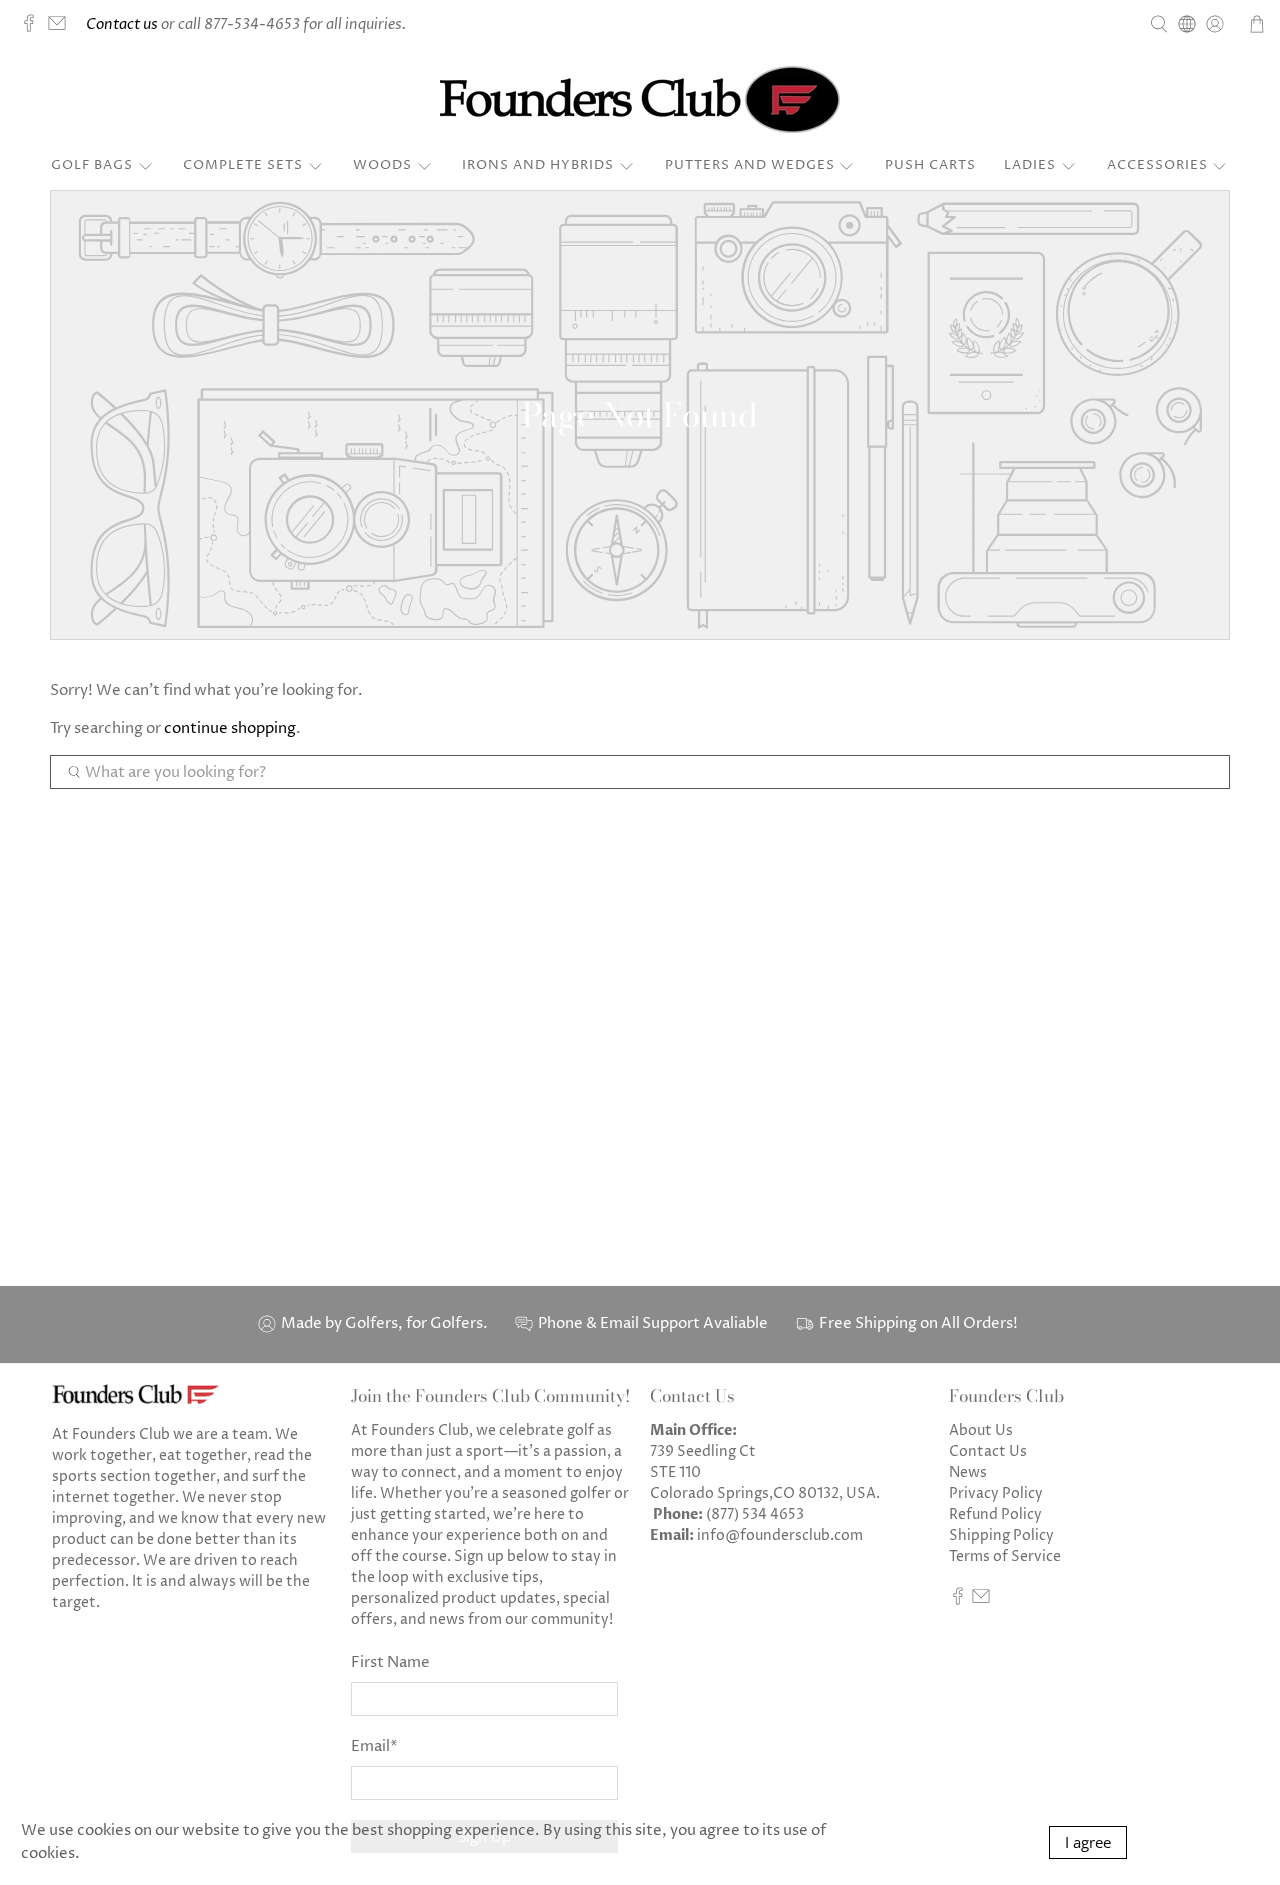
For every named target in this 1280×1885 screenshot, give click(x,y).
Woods (382, 165)
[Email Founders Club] (62, 27)
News (968, 1472)
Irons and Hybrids (538, 165)
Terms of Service (1005, 1556)
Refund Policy (995, 1514)
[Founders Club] (640, 99)
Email (374, 1746)
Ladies (1030, 165)
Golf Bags (92, 165)
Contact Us (988, 1451)
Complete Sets (243, 165)
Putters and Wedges (750, 165)
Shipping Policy (1001, 1535)
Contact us (122, 24)
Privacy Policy (996, 1493)
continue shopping (230, 728)
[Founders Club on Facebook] (34, 27)
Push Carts (930, 165)
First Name (390, 1662)
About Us (981, 1430)
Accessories (1157, 165)
